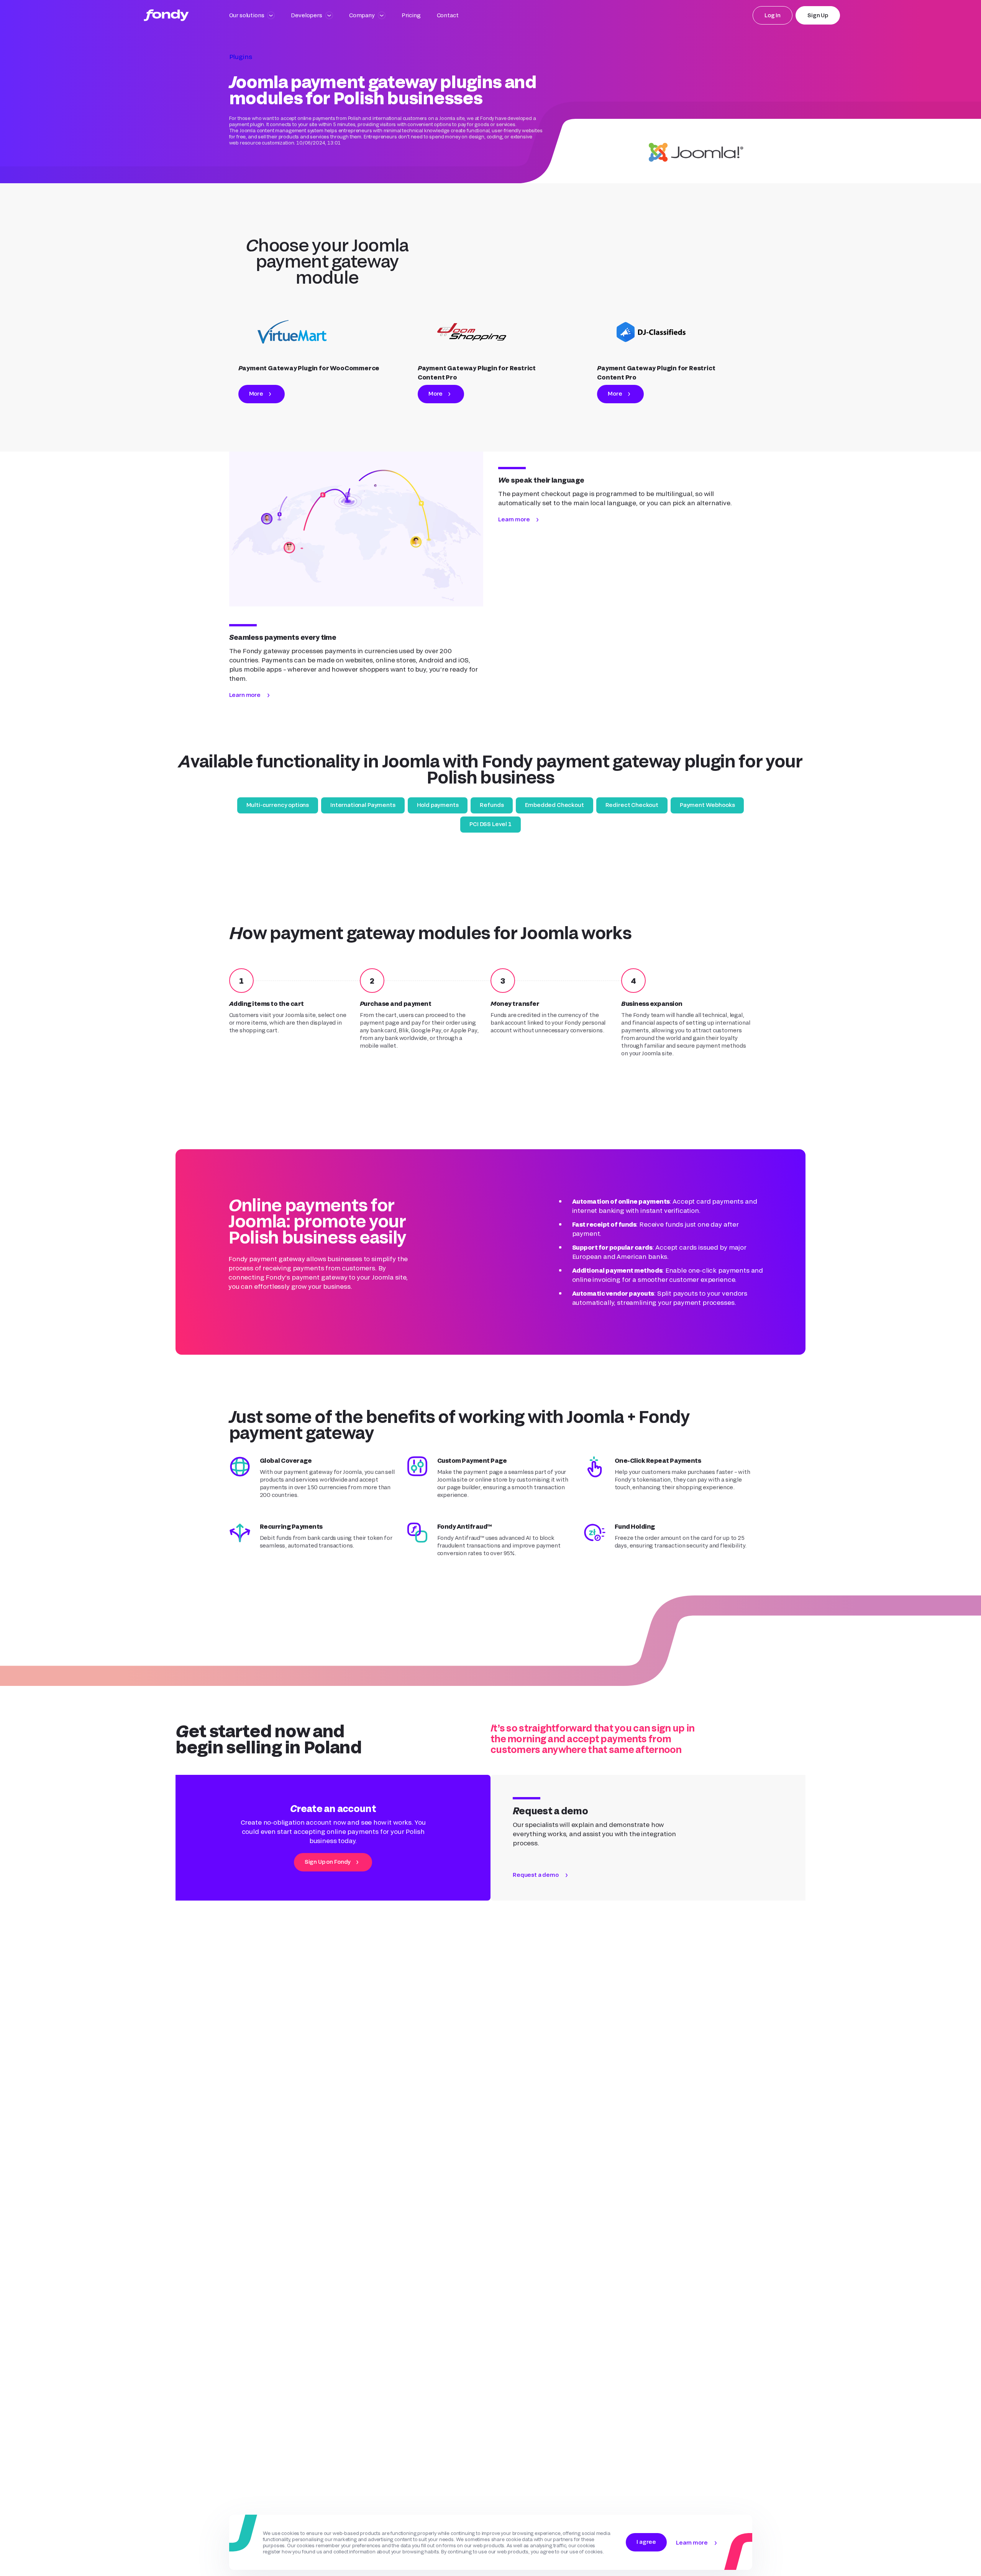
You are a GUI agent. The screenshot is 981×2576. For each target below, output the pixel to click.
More (256, 393)
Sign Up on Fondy (328, 1862)
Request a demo (536, 1875)
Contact (448, 15)
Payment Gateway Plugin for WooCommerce (309, 368)
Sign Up (818, 15)
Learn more (245, 695)
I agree (646, 2542)
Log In (773, 15)
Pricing (411, 15)
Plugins (241, 57)
